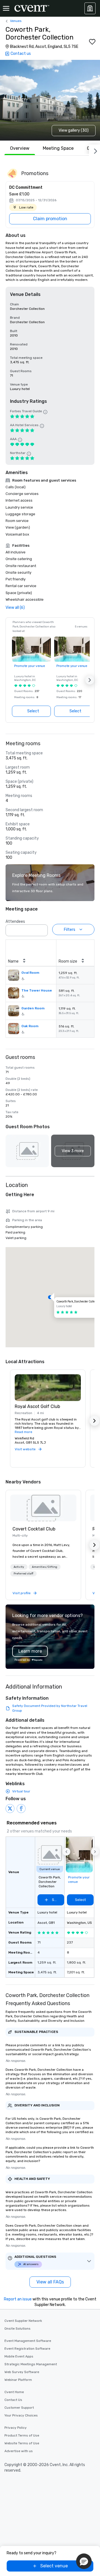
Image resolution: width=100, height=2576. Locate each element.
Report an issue (18, 2299)
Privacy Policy (16, 2428)
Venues (16, 21)
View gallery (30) (74, 130)
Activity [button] (19, 1567)
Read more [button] (23, 1432)
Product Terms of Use (22, 2435)
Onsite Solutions (17, 2329)
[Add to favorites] (92, 42)
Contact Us (13, 2400)
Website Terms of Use (22, 2443)
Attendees (15, 922)
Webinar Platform (18, 2380)
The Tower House (37, 990)
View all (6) (15, 608)
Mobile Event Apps (19, 2356)
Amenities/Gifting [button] (45, 1567)
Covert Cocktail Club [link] (34, 1529)
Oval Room (30, 973)
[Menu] (6, 8)
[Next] (94, 150)
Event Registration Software (27, 2349)
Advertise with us (19, 2451)
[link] (43, 1508)
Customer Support (19, 2408)
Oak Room (30, 1026)
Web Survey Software (22, 2372)
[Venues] (90, 8)
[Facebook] (21, 1809)
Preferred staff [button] (23, 1574)
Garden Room (33, 1008)
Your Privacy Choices (21, 2415)
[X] (10, 1809)
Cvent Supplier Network (23, 2321)
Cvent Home (14, 2392)
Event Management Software (28, 2341)
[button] (90, 680)
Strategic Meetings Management (31, 2364)
